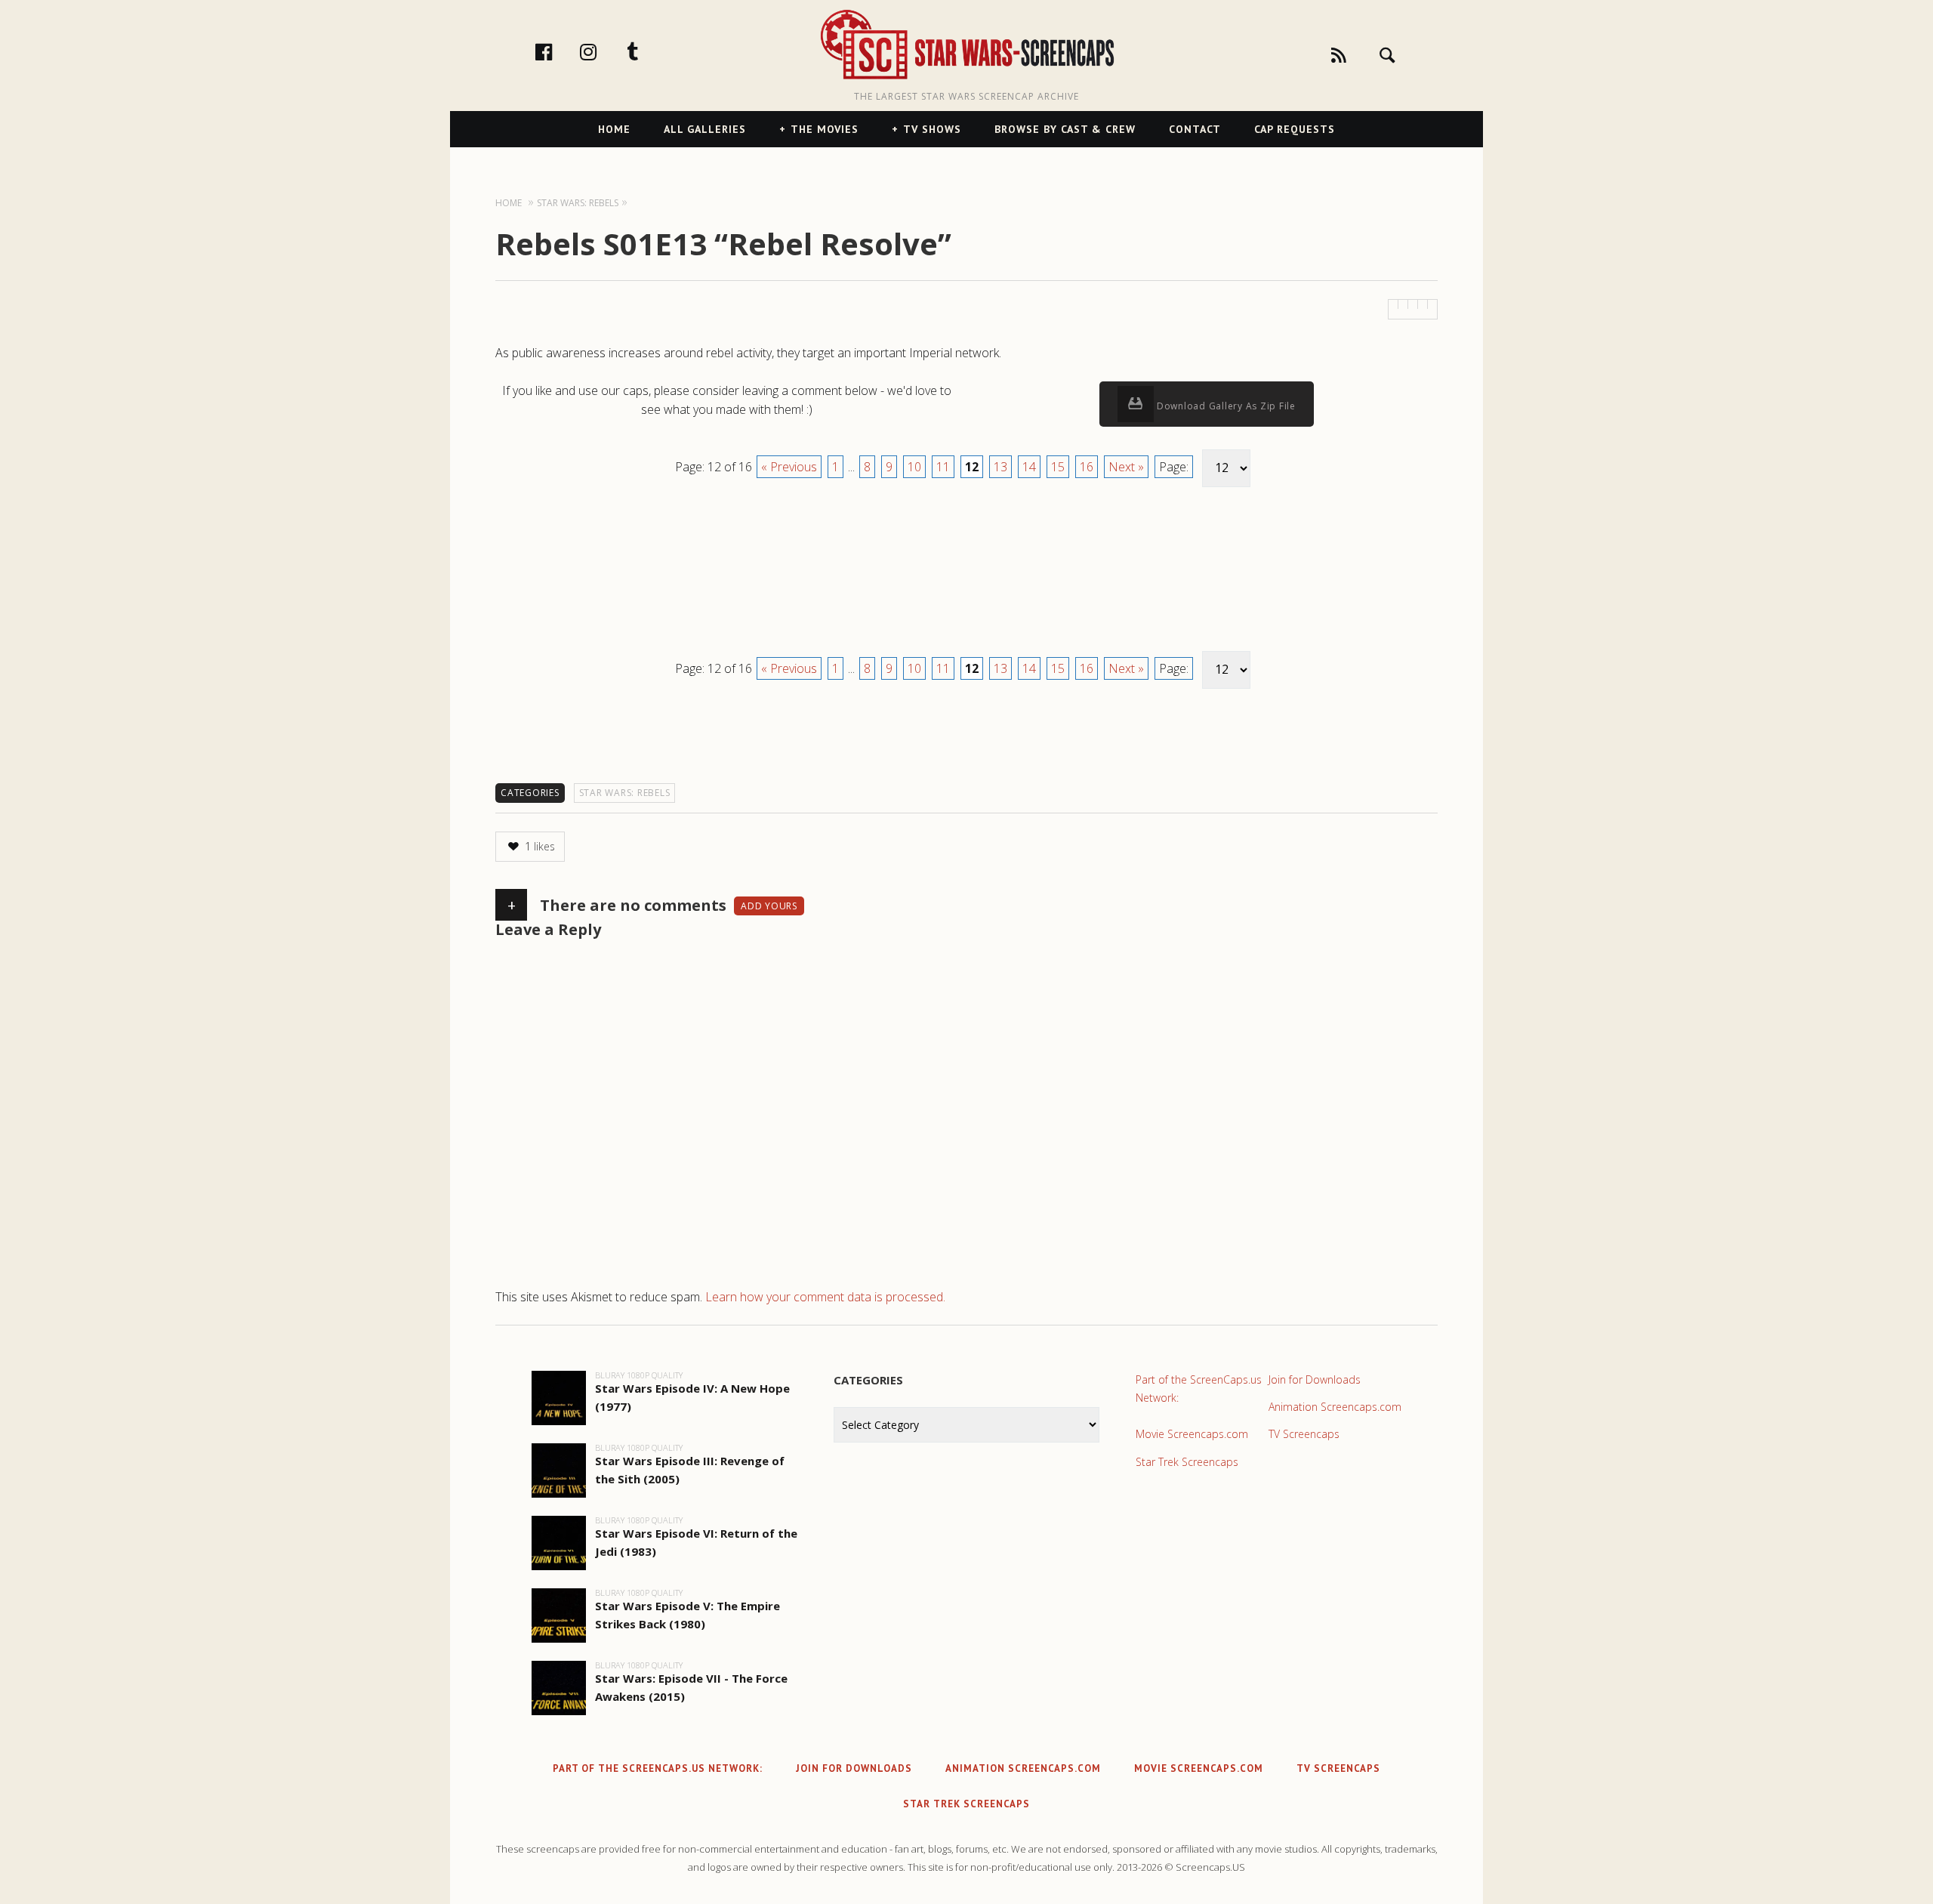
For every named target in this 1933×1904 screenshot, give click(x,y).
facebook (560, 51)
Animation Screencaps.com (1335, 1407)
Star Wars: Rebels (625, 793)
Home (614, 129)
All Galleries (705, 129)
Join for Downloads (1315, 1379)
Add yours (769, 906)
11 (943, 467)
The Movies (825, 129)
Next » (1126, 467)
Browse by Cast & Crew (1065, 129)
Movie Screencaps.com (1192, 1434)
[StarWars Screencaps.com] (966, 46)
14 (1029, 467)
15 (1058, 467)
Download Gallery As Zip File (1225, 406)
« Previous (789, 467)
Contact (1195, 129)
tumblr (649, 51)
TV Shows (932, 129)
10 (914, 467)
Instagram (604, 51)
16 (1087, 467)
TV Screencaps (1304, 1434)
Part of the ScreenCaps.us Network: (1199, 1389)
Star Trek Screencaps (1187, 1462)
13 (1000, 467)
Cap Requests (1295, 129)
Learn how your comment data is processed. (825, 1297)
